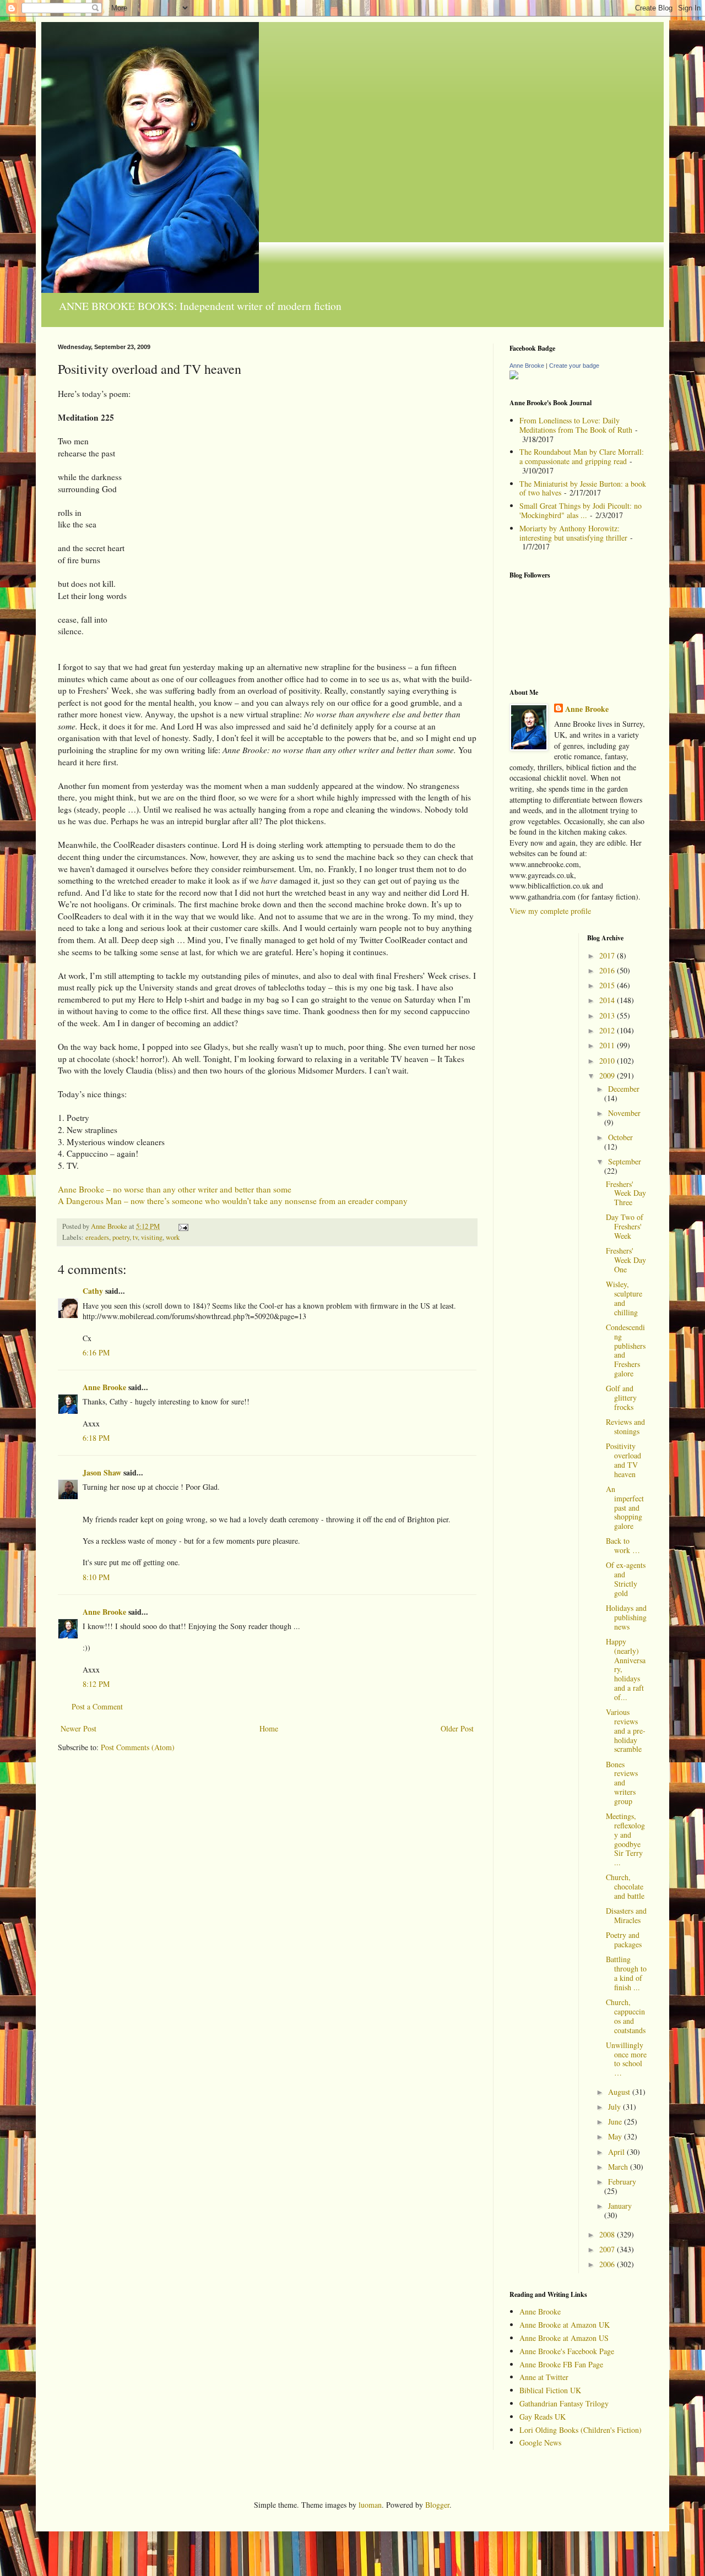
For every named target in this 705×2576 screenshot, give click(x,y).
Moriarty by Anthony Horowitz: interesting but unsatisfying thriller (573, 533)
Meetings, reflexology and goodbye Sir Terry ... (625, 1839)
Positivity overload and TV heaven (623, 1460)
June (616, 2122)
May (616, 2136)
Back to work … (623, 1545)
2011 (608, 1045)
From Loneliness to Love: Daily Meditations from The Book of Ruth (576, 425)
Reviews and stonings (625, 1426)
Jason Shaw (102, 1472)
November (624, 1113)
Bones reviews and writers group (622, 1783)
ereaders (97, 1237)
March (619, 2167)
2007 (608, 2249)
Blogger (437, 2505)
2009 (608, 1075)
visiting (152, 1237)
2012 (608, 1030)
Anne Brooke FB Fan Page (561, 2364)
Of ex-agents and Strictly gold (626, 1579)
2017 (608, 955)
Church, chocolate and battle (625, 1886)
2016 (608, 970)
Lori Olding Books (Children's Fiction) (581, 2430)
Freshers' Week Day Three (626, 1193)
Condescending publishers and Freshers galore (626, 1350)
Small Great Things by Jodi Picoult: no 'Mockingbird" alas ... (581, 510)
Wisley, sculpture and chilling (624, 1298)
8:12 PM (96, 1684)
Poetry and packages (624, 1940)
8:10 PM (96, 1577)
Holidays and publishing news (626, 1617)
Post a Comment (97, 1706)
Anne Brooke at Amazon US (564, 2338)
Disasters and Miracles (626, 1915)
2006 (608, 2264)
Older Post (457, 1728)
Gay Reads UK (543, 2417)
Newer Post (78, 1728)
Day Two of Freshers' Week (625, 1226)
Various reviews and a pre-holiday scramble (626, 1730)
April (617, 2152)
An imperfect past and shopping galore (625, 1507)
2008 (608, 2234)
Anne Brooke (104, 1387)
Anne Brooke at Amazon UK (565, 2325)
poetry (121, 1237)
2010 (608, 1061)
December (624, 1089)
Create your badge (574, 366)
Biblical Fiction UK (550, 2390)
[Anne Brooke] (514, 376)
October (620, 1137)
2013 (608, 1015)
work (173, 1237)
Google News (540, 2442)
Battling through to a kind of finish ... (626, 1973)
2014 (608, 1000)
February (622, 2182)
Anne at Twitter (544, 2377)
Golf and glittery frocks (621, 1398)
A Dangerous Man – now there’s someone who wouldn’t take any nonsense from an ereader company (233, 1201)
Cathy (93, 1291)
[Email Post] (183, 1226)
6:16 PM (96, 1352)
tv (135, 1237)
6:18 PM (96, 1438)
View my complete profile (550, 911)
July (615, 2107)
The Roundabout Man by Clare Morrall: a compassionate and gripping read (582, 456)
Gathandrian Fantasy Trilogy (564, 2403)
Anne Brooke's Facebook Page (567, 2351)
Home (269, 1728)
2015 (608, 985)
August (620, 2092)
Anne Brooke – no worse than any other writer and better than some (175, 1189)
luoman (370, 2505)
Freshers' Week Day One (626, 1260)
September (625, 1161)
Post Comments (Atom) (138, 1747)
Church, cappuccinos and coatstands (626, 2016)
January (620, 2206)
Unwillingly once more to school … (626, 2059)
